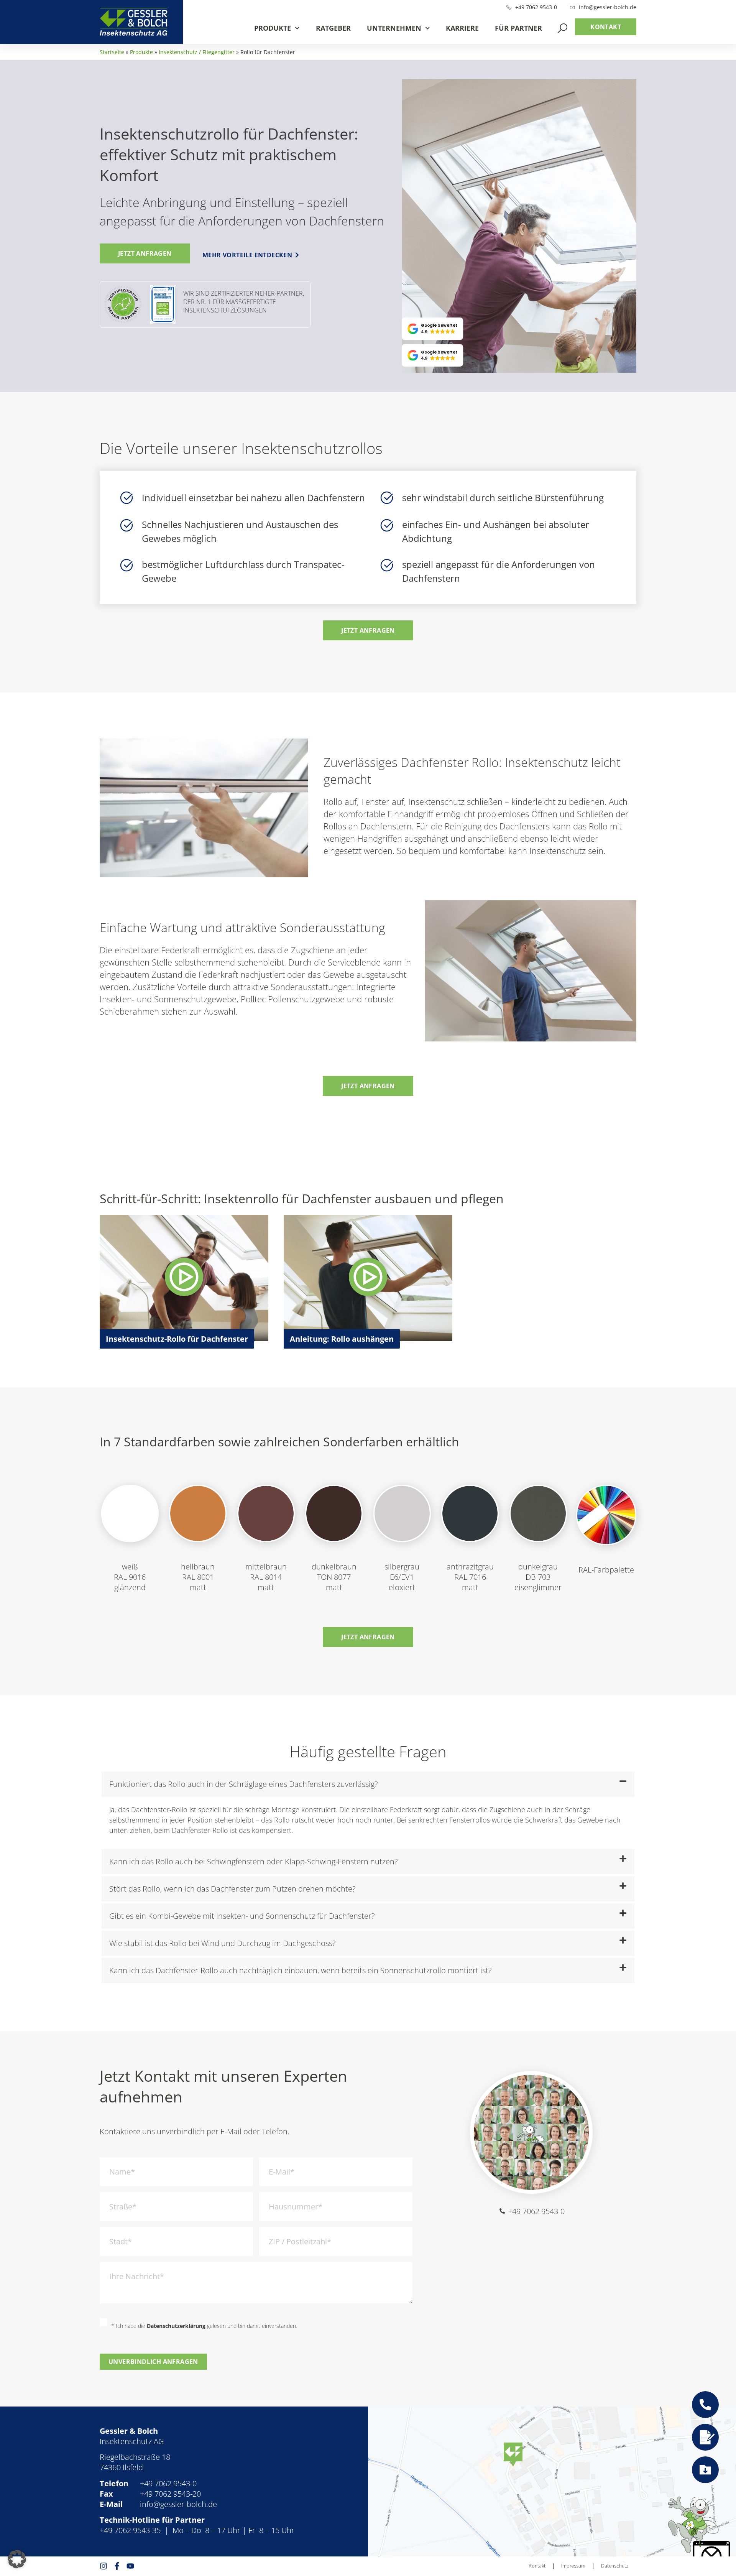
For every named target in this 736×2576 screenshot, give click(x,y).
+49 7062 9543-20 (170, 2494)
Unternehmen (394, 28)
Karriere (462, 28)
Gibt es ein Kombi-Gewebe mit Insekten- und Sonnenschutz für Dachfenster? (242, 1916)
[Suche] (563, 28)
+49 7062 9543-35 (130, 2530)
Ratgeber (333, 28)
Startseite (112, 52)
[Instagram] (103, 2566)
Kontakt (537, 2566)
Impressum (573, 2566)
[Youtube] (130, 2566)
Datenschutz (615, 2566)
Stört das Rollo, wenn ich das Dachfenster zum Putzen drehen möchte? (232, 1889)
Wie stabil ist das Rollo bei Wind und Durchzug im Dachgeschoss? (222, 1943)
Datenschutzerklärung (176, 2326)
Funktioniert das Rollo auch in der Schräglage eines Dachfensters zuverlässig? (243, 1784)
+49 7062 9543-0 (168, 2483)
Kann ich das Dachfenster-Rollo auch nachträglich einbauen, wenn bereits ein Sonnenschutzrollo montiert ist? (300, 1970)
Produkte (273, 28)
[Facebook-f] (117, 2566)
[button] (433, 329)
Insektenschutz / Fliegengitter (197, 52)
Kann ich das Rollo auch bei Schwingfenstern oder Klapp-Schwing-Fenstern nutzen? (253, 1861)
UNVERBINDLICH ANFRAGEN (153, 2362)
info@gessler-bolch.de (178, 2504)
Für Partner (518, 28)
